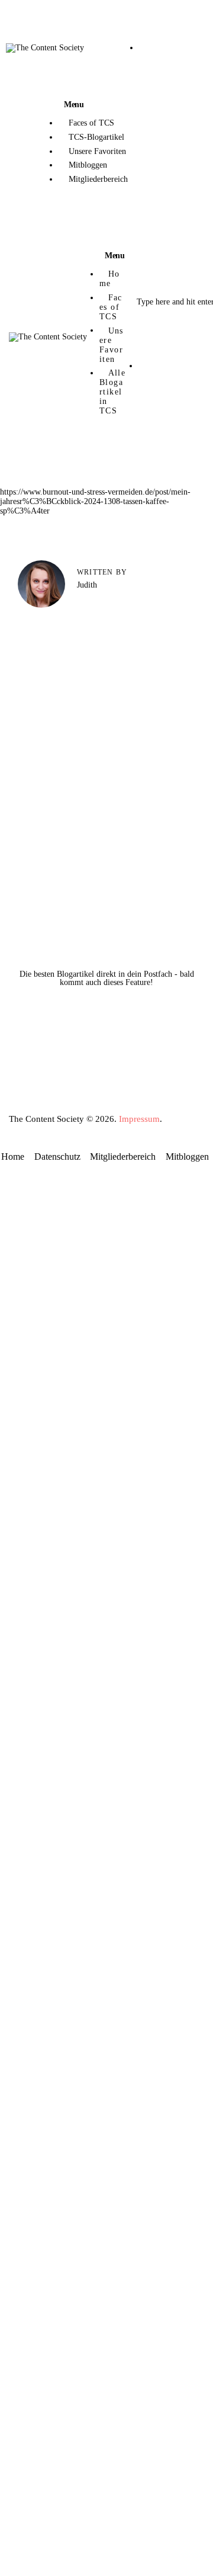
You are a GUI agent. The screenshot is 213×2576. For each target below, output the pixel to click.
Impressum (139, 1119)
